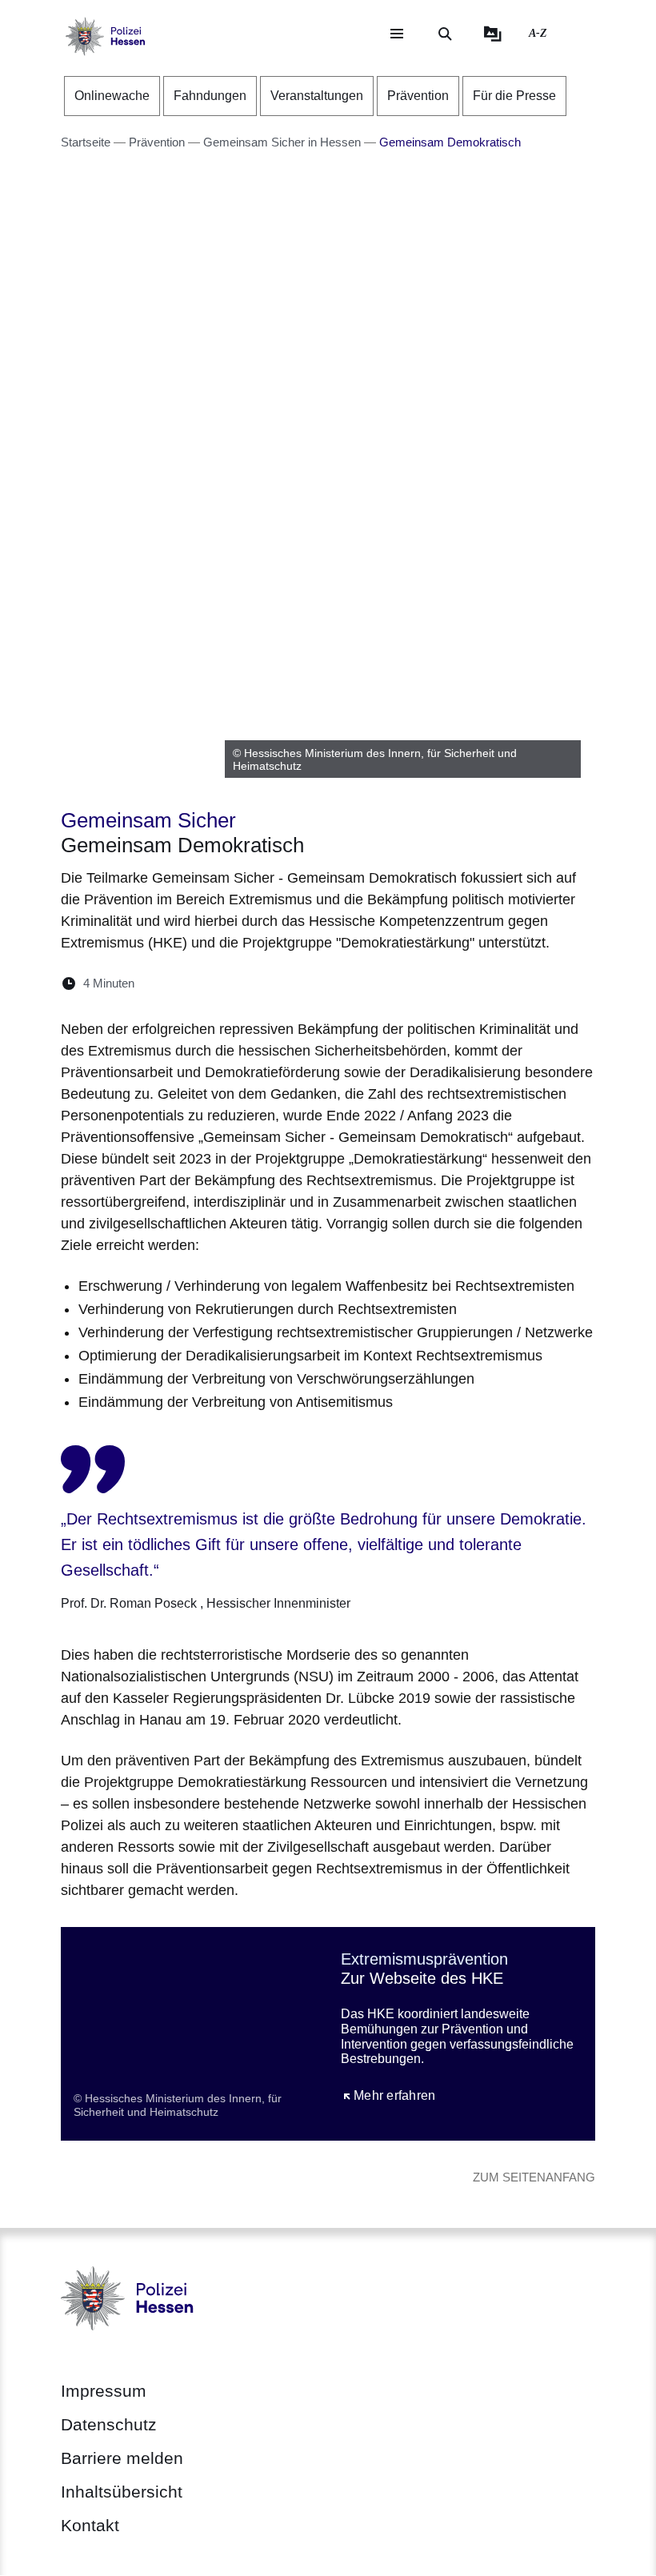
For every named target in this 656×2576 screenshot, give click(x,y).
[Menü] (397, 34)
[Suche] (445, 34)
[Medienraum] (493, 34)
